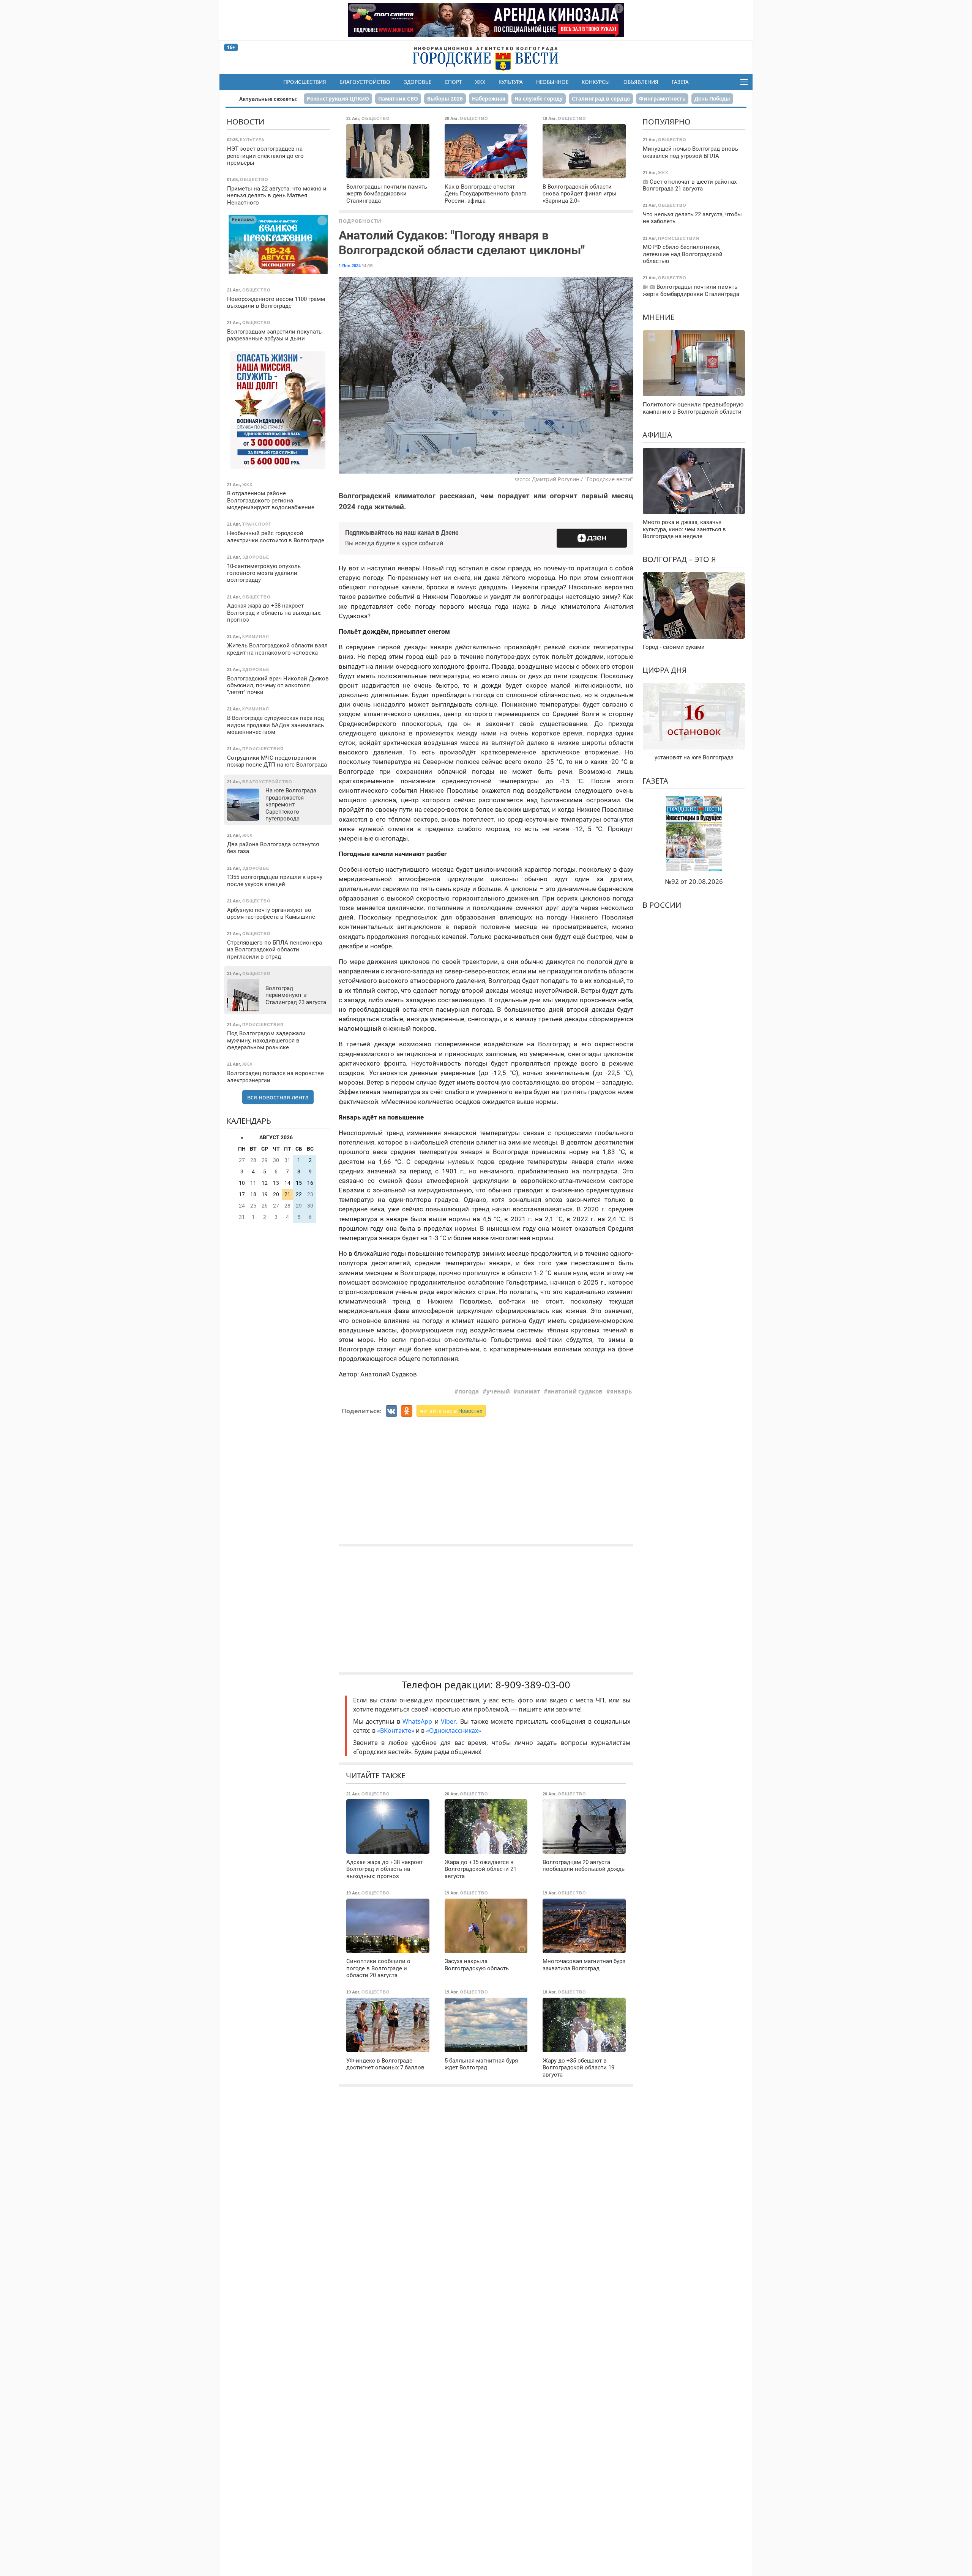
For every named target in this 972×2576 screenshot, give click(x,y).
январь (621, 1391)
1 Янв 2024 (350, 266)
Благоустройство (365, 82)
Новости (245, 122)
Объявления (641, 82)
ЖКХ (480, 82)
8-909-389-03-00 (533, 1685)
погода (469, 1391)
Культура (511, 82)
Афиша (657, 435)
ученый (498, 1391)
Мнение (659, 317)
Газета (680, 82)
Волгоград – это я (679, 560)
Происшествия (305, 82)
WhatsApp (418, 1721)
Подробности (360, 221)
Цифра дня (665, 670)
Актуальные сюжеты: (268, 99)
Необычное (552, 82)
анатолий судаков (575, 1391)
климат (529, 1391)
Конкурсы (596, 82)
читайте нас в (451, 1411)
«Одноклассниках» (454, 1730)
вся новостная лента (278, 1097)
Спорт (453, 82)
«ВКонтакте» (396, 1730)
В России (662, 905)
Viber (448, 1721)
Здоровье (418, 82)
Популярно (667, 122)
